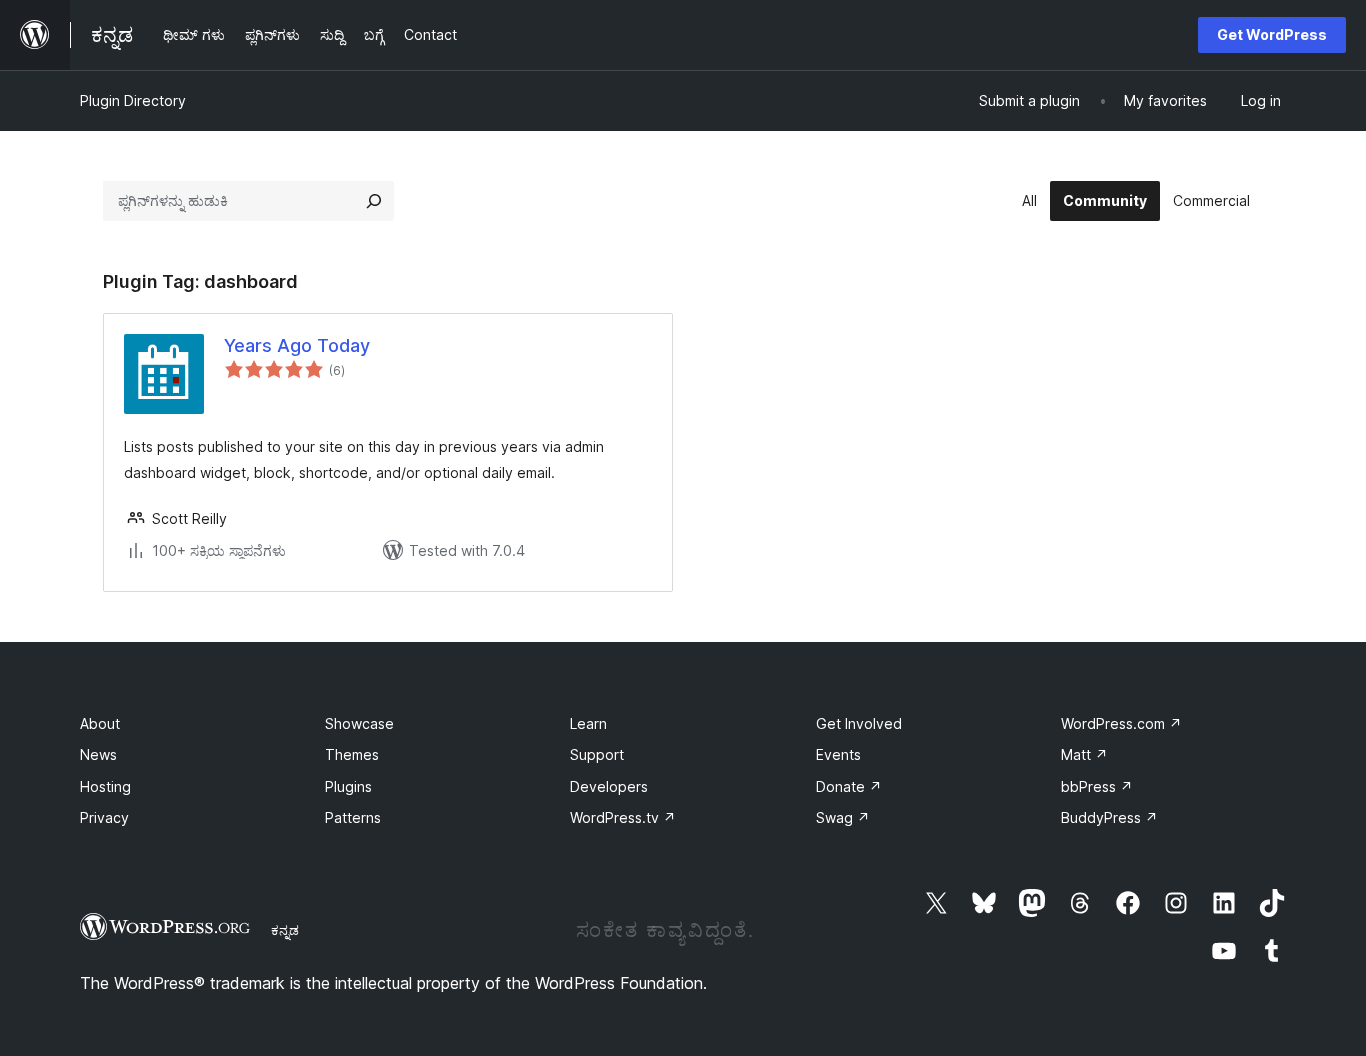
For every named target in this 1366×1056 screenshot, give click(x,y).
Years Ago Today (297, 345)
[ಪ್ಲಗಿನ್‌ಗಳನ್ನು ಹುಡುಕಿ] (374, 201)
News (98, 754)
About (100, 723)
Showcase (359, 723)
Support (597, 754)
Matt (1084, 754)
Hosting (105, 786)
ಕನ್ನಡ (285, 930)
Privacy (104, 817)
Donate (849, 786)
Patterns (353, 817)
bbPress (1097, 786)
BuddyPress (1109, 817)
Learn (588, 723)
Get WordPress (1272, 34)
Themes (352, 754)
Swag (843, 817)
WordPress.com (1121, 723)
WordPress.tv (623, 817)
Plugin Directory (133, 100)
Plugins (348, 786)
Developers (609, 786)
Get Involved (859, 723)
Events (838, 754)
